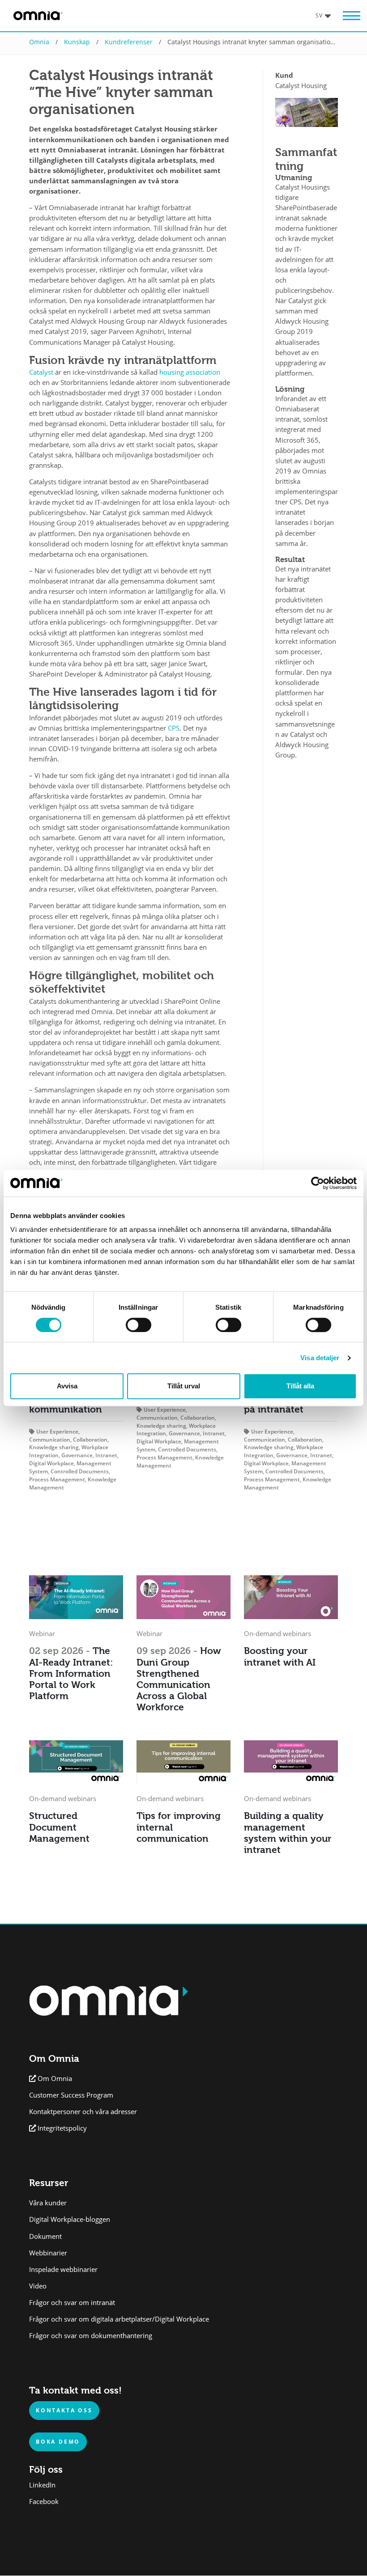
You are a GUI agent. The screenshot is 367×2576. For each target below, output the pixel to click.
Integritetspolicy (62, 2128)
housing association (190, 372)
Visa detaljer (320, 1358)
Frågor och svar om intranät (72, 2303)
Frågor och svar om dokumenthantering (91, 2336)
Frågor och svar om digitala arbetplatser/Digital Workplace (119, 2319)
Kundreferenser (129, 42)
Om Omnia (55, 2079)
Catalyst (41, 372)
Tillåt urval (184, 1386)
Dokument (45, 2236)
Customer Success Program (71, 2095)
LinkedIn (42, 2485)
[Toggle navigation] (347, 16)
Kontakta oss (64, 2410)
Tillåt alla (300, 1386)
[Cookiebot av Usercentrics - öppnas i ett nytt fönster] (318, 1183)
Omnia (39, 42)
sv (319, 15)
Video (38, 2286)
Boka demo (58, 2441)
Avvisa (67, 1386)
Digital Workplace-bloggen (70, 2219)
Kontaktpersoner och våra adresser (83, 2112)
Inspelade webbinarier (63, 2269)
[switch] (139, 1325)
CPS (174, 728)
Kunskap (77, 42)
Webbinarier (48, 2253)
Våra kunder (48, 2203)
